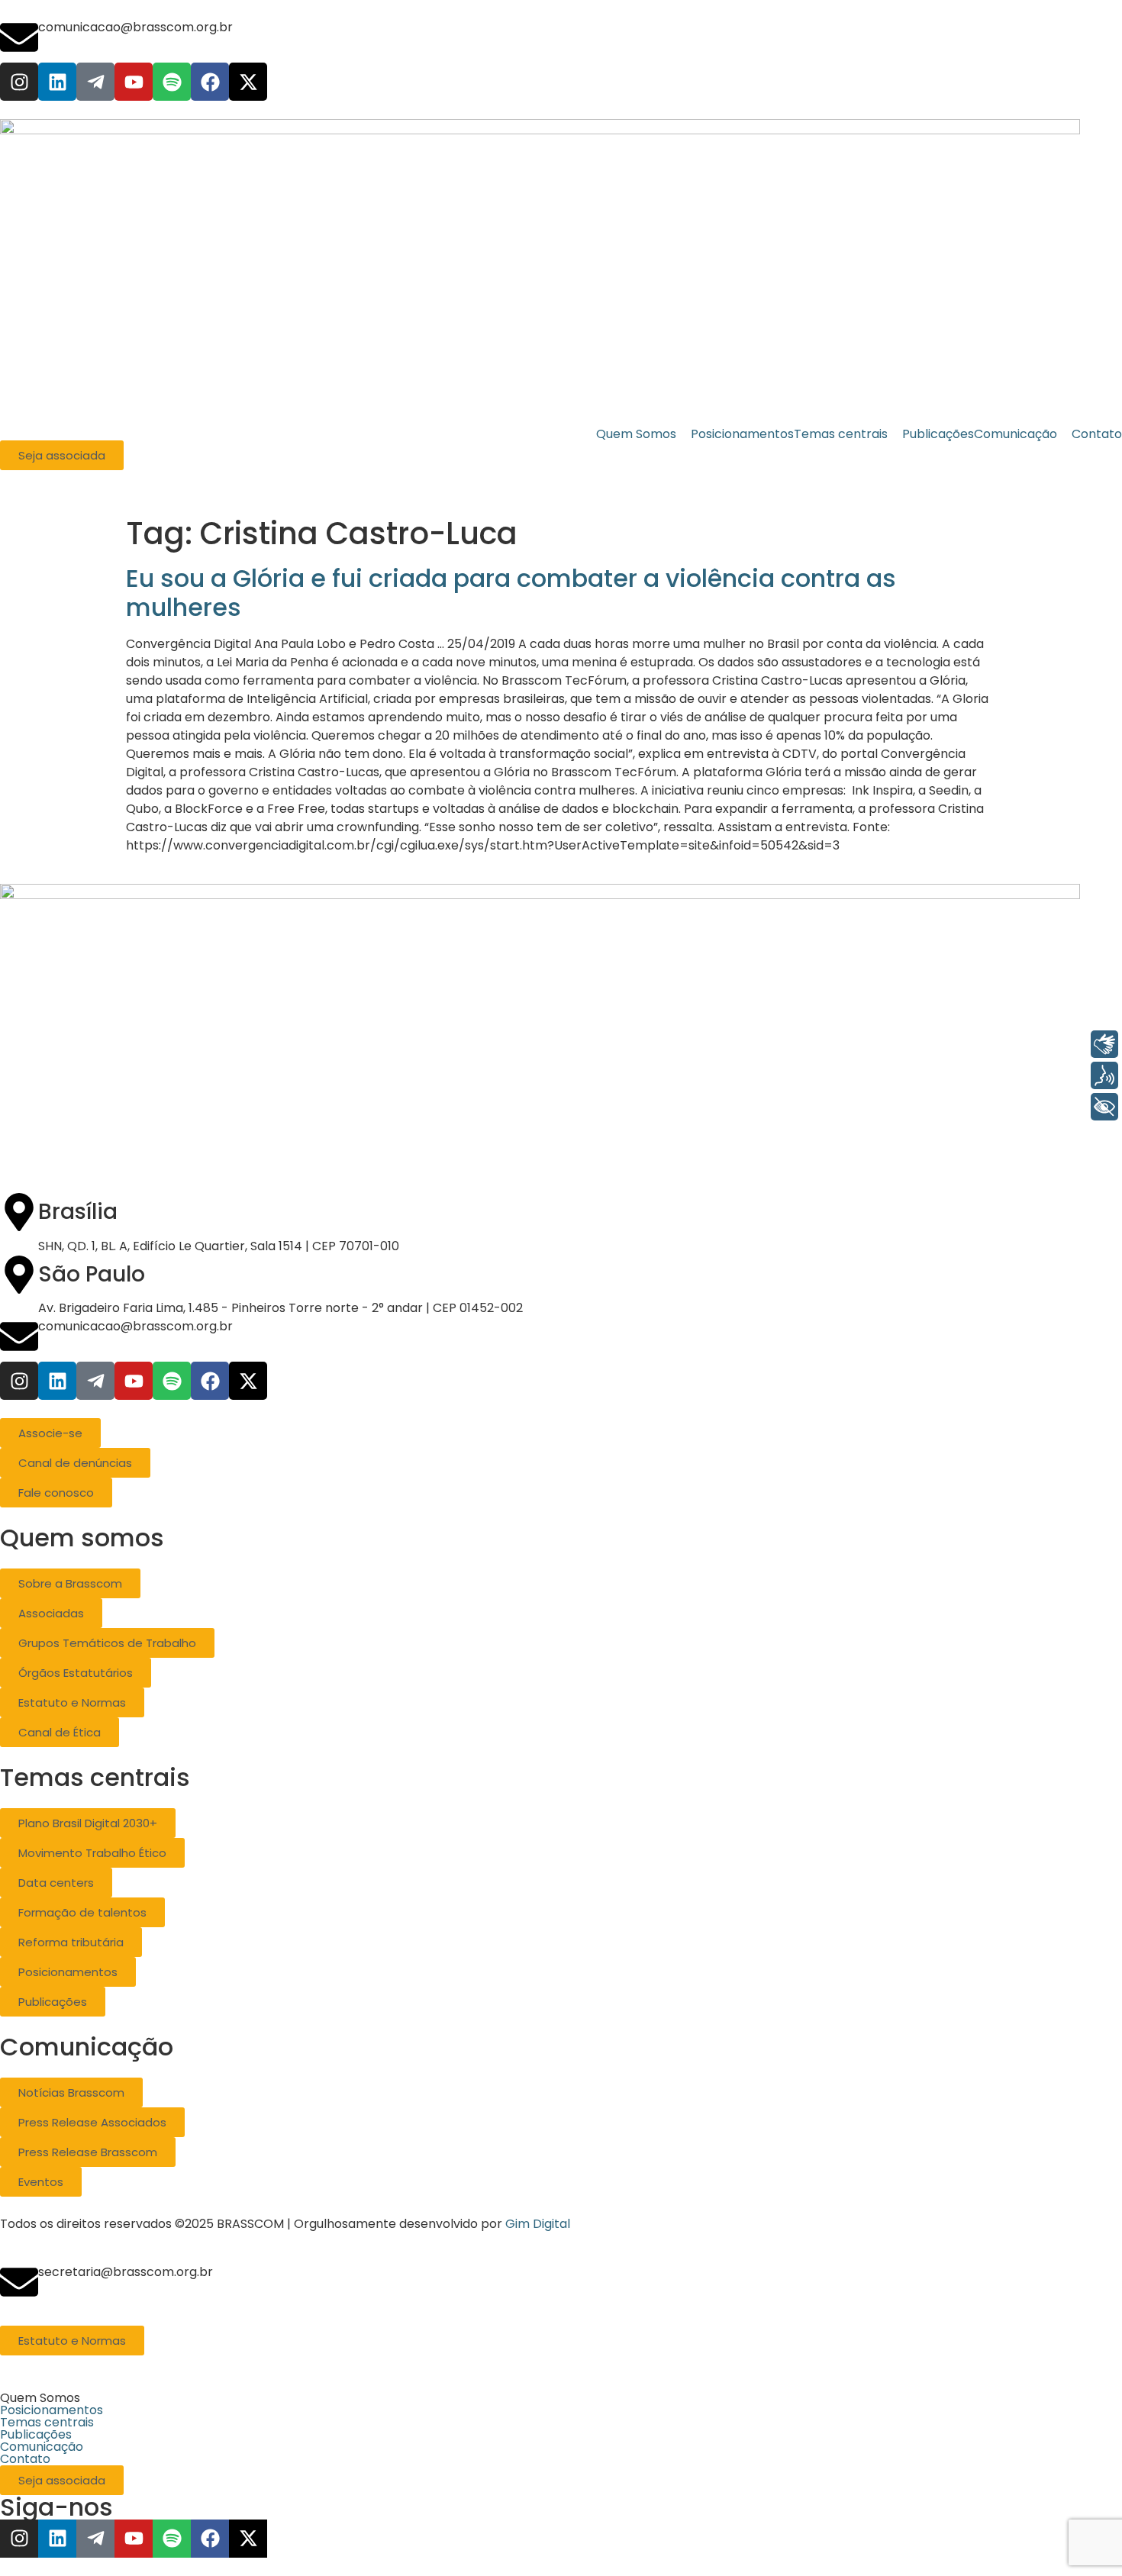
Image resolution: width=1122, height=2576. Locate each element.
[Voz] (1104, 1075)
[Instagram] (19, 82)
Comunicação (42, 2447)
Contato (25, 2459)
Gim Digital (538, 2224)
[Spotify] (172, 82)
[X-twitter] (248, 82)
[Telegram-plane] (95, 82)
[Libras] (1104, 1044)
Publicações (36, 2435)
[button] (561, 2398)
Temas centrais (47, 2423)
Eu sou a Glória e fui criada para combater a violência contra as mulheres (511, 593)
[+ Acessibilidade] (1104, 1107)
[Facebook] (210, 82)
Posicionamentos (52, 2410)
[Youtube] (134, 82)
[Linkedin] (57, 82)
